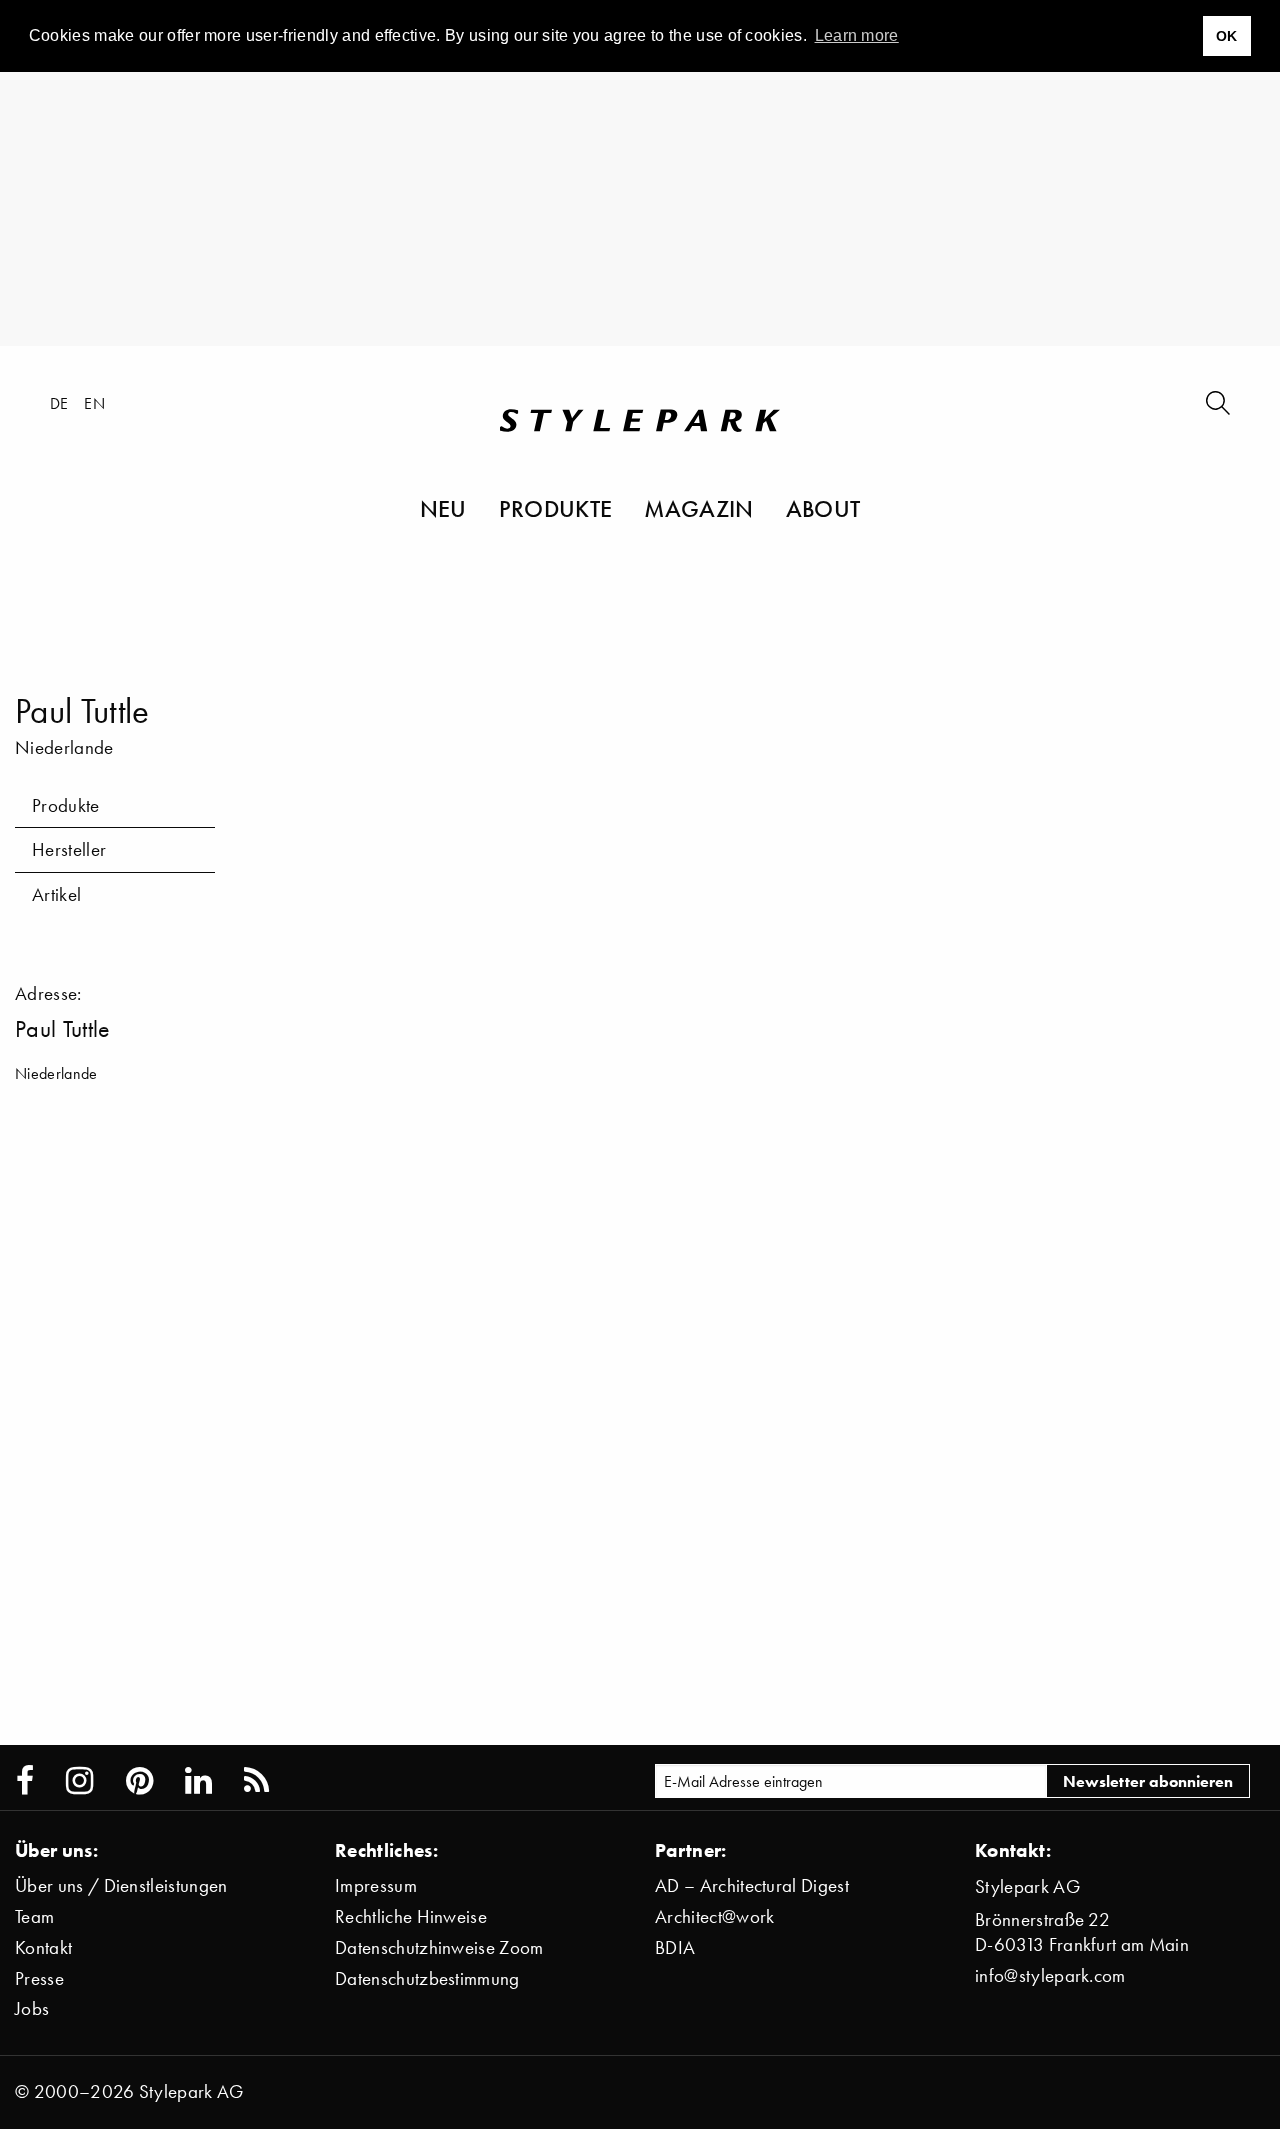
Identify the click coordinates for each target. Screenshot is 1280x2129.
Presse (39, 1978)
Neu (443, 508)
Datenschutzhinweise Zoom (439, 1947)
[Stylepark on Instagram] (79, 1781)
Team (34, 1916)
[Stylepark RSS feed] (256, 1781)
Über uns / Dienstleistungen (121, 1885)
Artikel (56, 894)
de (59, 403)
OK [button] (1227, 36)
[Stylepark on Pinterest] (139, 1781)
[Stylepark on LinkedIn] (198, 1781)
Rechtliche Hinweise (411, 1916)
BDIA (675, 1947)
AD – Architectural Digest (752, 1885)
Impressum (376, 1885)
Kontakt (43, 1947)
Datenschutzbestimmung (427, 1978)
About (823, 508)
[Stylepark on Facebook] (25, 1781)
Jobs (32, 2008)
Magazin (698, 508)
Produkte (556, 508)
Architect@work (714, 1916)
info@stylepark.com (1050, 1975)
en (94, 403)
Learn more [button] (857, 35)
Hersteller (69, 849)
